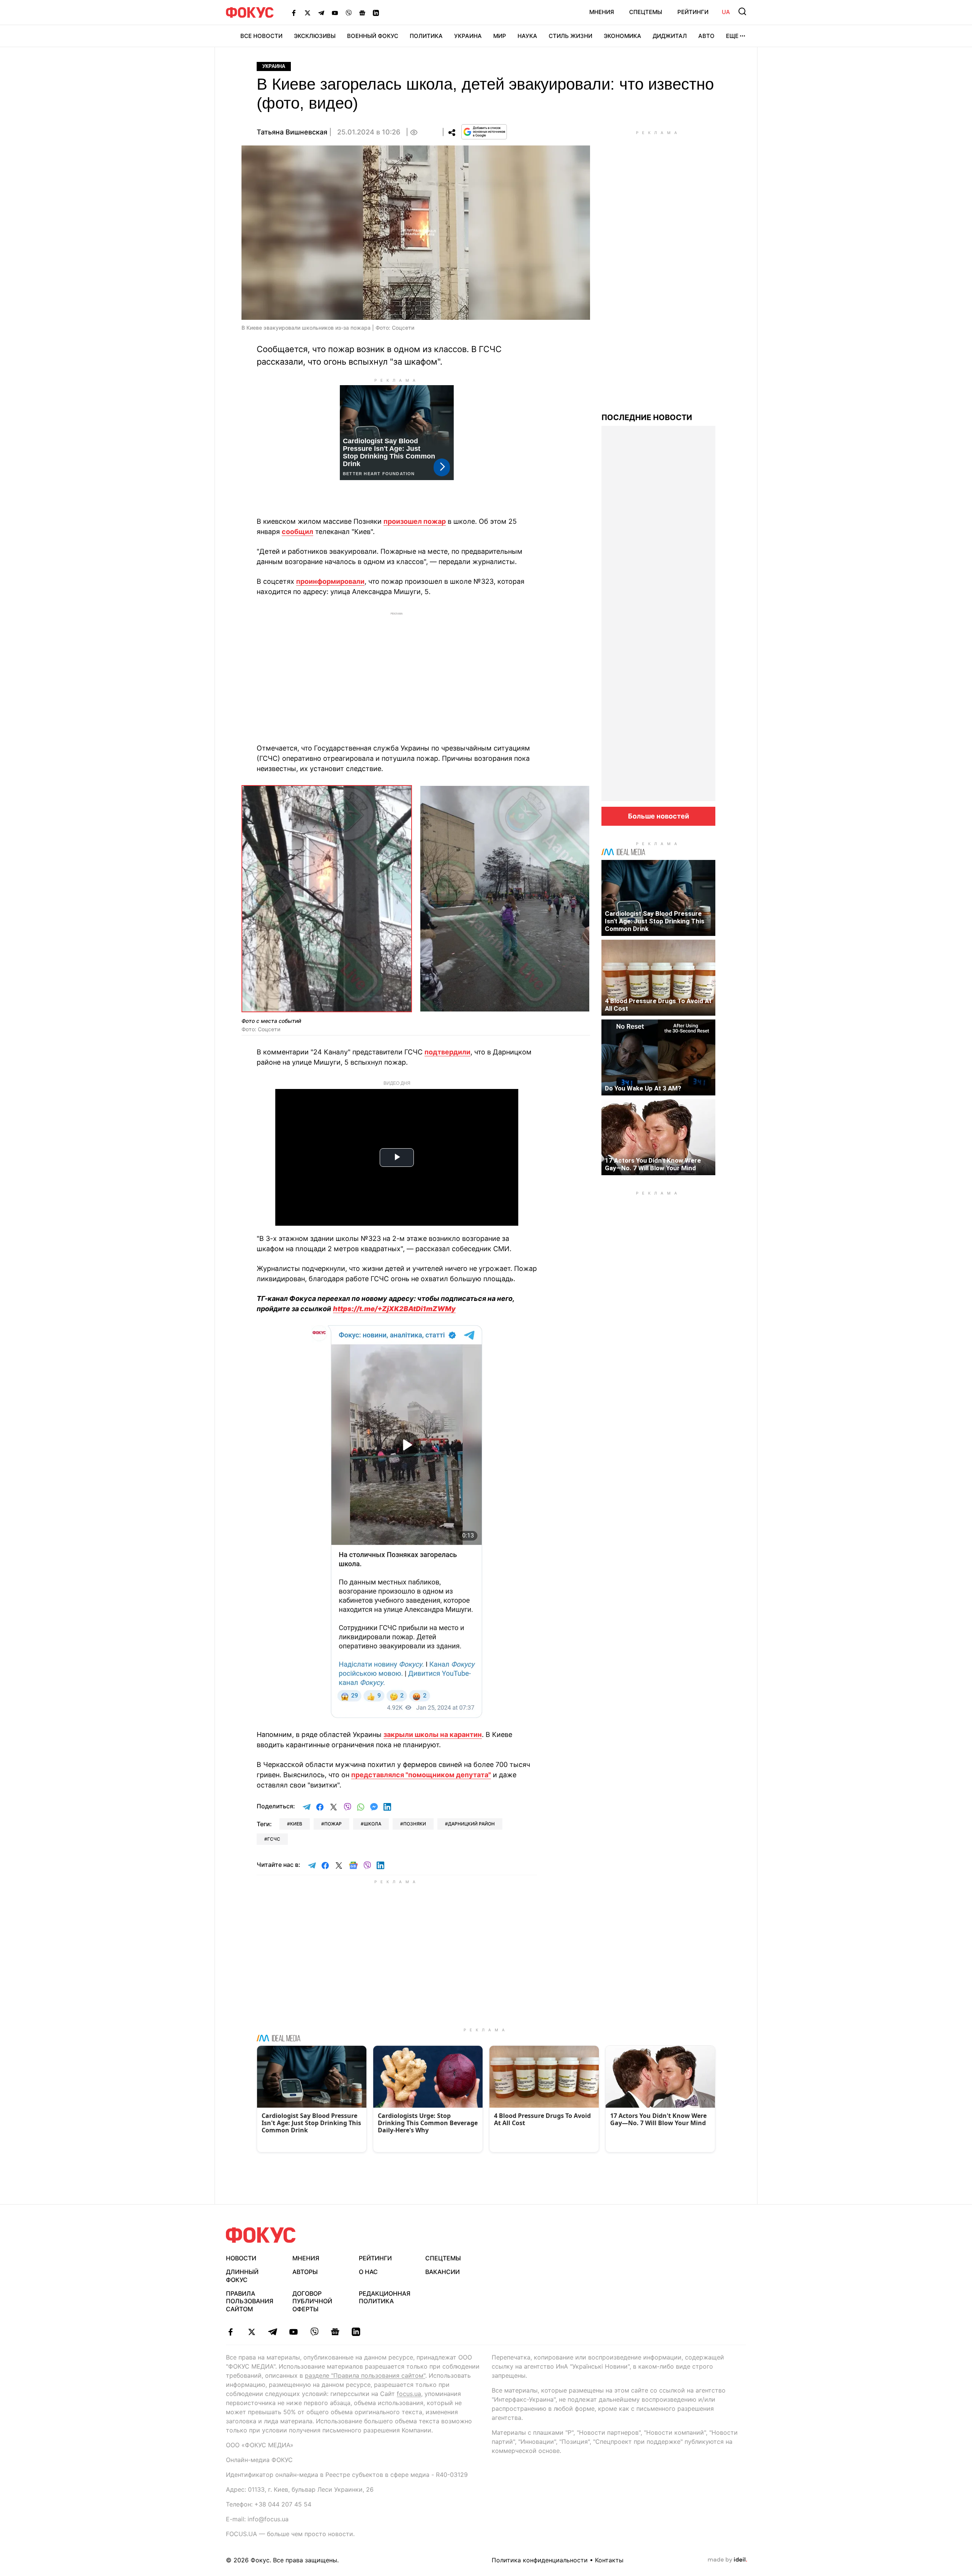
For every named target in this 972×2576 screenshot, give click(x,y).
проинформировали (330, 581)
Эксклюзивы (315, 36)
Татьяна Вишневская (292, 132)
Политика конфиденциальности (540, 2560)
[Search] (742, 11)
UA (726, 12)
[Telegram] (321, 13)
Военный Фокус (373, 36)
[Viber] (349, 13)
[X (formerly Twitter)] (308, 13)
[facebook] (231, 2332)
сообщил (297, 532)
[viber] (314, 2332)
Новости (241, 2258)
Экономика (622, 36)
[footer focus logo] (261, 2235)
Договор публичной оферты (312, 2301)
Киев (296, 1824)
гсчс (274, 1839)
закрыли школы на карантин (433, 1734)
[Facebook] (294, 13)
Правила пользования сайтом (250, 2301)
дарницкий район (471, 1824)
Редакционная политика (385, 2297)
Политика (426, 36)
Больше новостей (659, 816)
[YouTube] (335, 13)
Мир (500, 36)
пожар (333, 1824)
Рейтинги (693, 12)
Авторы (305, 2272)
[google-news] (335, 2332)
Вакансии (443, 2272)
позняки (415, 1824)
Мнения (602, 12)
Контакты (609, 2560)
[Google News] (362, 13)
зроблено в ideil (727, 2560)
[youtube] (293, 2332)
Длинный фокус (242, 2276)
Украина (468, 36)
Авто (706, 36)
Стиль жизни (570, 36)
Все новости (261, 36)
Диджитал (670, 36)
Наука (527, 36)
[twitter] (252, 2332)
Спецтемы (646, 12)
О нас (368, 2272)
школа (372, 1824)
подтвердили (447, 1052)
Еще (732, 36)
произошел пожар (415, 521)
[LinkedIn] (376, 13)
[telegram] (272, 2332)
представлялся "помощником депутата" (421, 1775)
